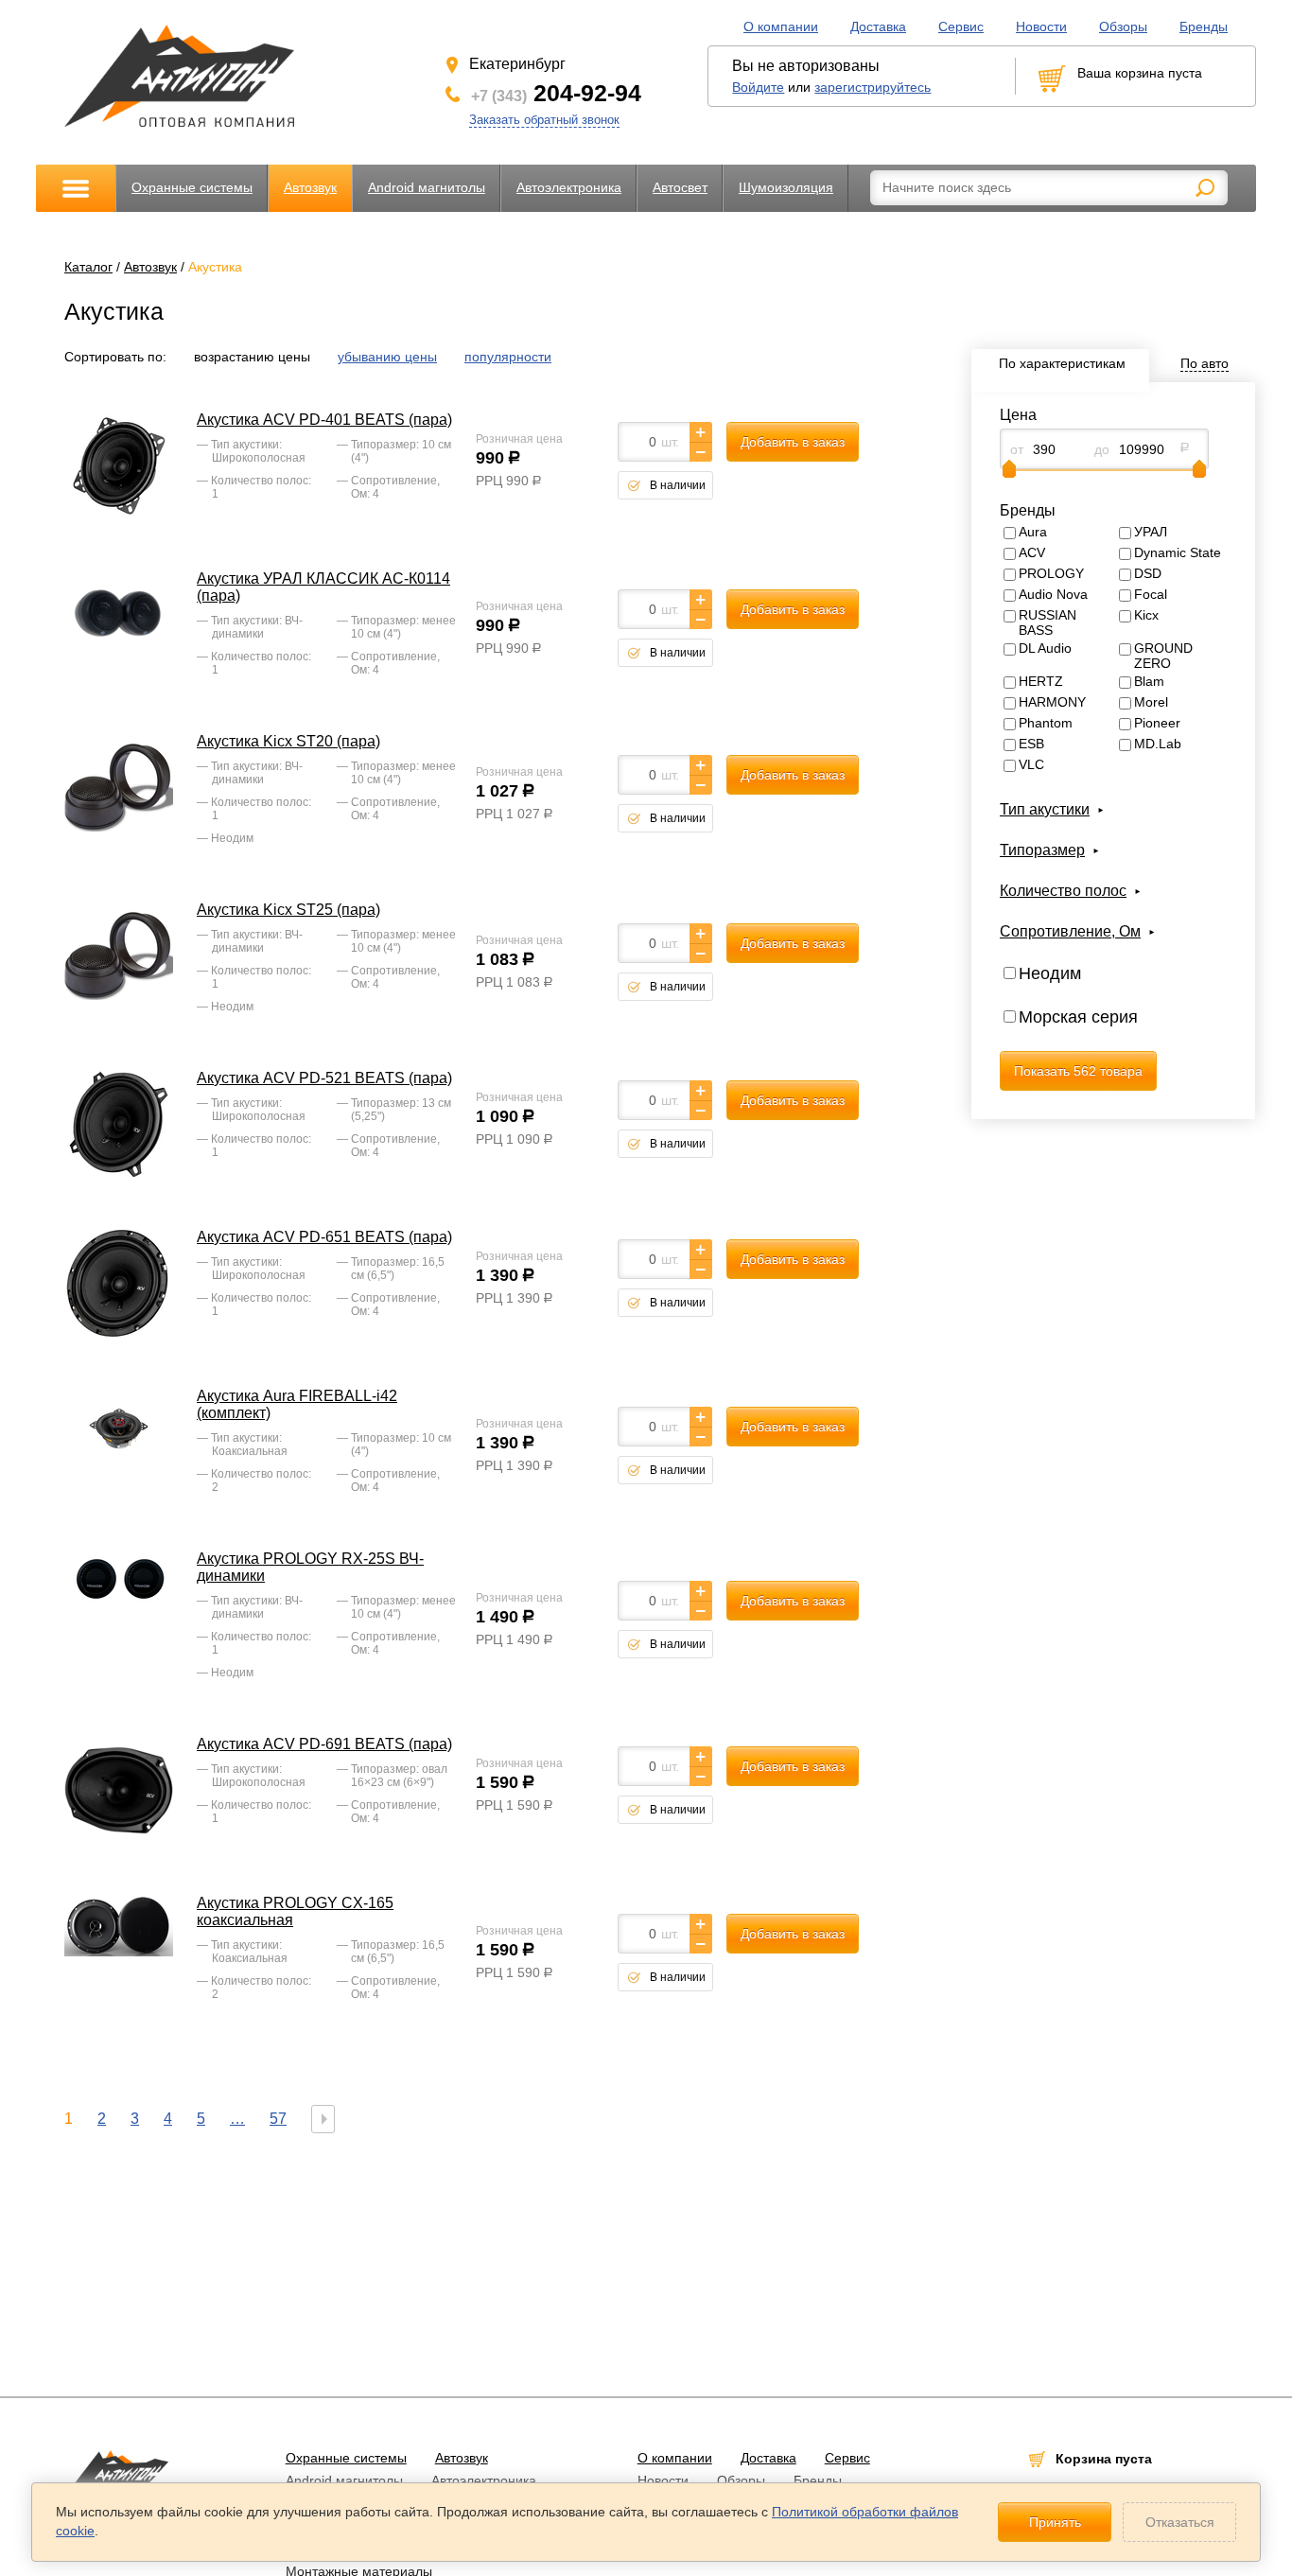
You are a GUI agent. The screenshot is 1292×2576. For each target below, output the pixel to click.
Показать (1078, 1071)
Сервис (961, 26)
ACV (1032, 552)
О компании (781, 26)
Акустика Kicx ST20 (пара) (288, 741)
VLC (1031, 764)
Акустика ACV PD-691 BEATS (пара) (324, 1744)
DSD (1148, 573)
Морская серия (1078, 1017)
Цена (1018, 415)
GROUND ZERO (1163, 656)
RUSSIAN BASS (1048, 622)
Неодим (1050, 973)
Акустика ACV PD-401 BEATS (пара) (324, 420)
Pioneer (1157, 723)
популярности (508, 357)
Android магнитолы (427, 187)
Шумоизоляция (786, 187)
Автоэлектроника (569, 187)
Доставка (878, 26)
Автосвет (680, 187)
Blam (1149, 681)
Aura (1033, 532)
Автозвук (310, 187)
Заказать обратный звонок (544, 120)
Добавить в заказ (793, 442)
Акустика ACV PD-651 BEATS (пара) (324, 1237)
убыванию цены (387, 357)
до (1102, 449)
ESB (1031, 744)
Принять (1055, 2522)
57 (278, 2119)
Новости (1041, 26)
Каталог (88, 267)
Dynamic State (1178, 552)
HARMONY (1052, 702)
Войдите (758, 87)
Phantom (1046, 723)
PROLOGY (1051, 573)
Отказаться (1180, 2522)
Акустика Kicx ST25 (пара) (288, 910)
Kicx (1146, 615)
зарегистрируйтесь (873, 87)
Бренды (1204, 26)
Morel (1151, 702)
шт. (670, 442)
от (1017, 449)
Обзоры (1123, 26)
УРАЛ (1151, 532)
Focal (1151, 594)
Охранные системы (192, 187)
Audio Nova (1053, 594)
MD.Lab (1158, 744)
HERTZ (1041, 681)
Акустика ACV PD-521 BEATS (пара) (324, 1078)
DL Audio (1045, 648)
